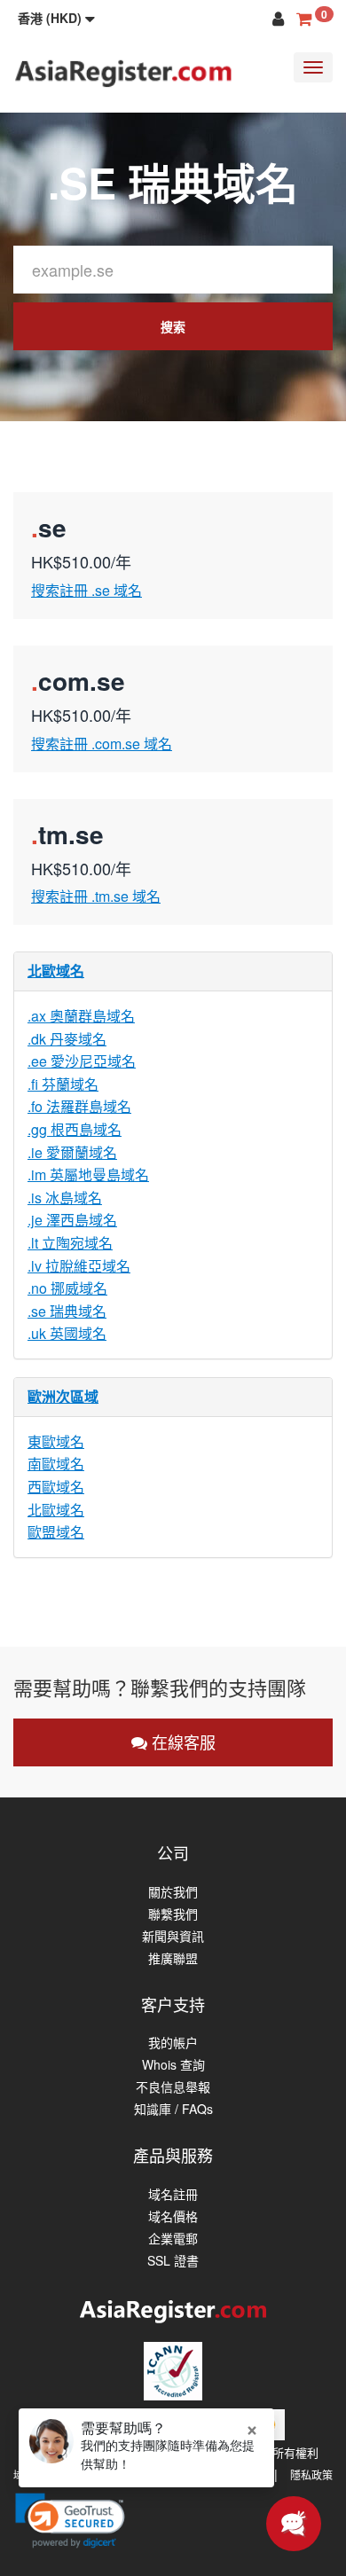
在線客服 (181, 1742)
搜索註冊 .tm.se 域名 (96, 896)
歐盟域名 (56, 1532)
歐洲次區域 (63, 1396)
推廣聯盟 (173, 1958)
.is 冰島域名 (65, 1198)
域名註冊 (173, 2194)
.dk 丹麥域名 (67, 1039)
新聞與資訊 (173, 1936)
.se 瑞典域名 (67, 1311)
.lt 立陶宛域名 (70, 1243)
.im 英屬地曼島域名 (88, 1174)
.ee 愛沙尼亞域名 (82, 1061)
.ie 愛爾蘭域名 (72, 1152)
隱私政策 (311, 2474)
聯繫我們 (173, 1914)
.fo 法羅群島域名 (79, 1106)
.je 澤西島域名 (72, 1220)
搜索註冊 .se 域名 (86, 590)
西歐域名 (56, 1487)
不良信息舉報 (173, 2087)
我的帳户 (173, 2043)
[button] (56, 18)
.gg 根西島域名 (75, 1129)
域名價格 (173, 2216)
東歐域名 (56, 1441)
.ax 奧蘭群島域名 (81, 1016)
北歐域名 (56, 971)
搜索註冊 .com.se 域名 (102, 744)
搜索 (173, 326)
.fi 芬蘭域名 (63, 1084)
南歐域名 (56, 1464)
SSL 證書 (173, 2261)
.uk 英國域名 (67, 1333)
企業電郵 (173, 2239)
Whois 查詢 (173, 2065)
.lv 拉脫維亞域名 (79, 1266)
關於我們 (173, 1892)
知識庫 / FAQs (173, 2109)
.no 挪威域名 (67, 1288)
